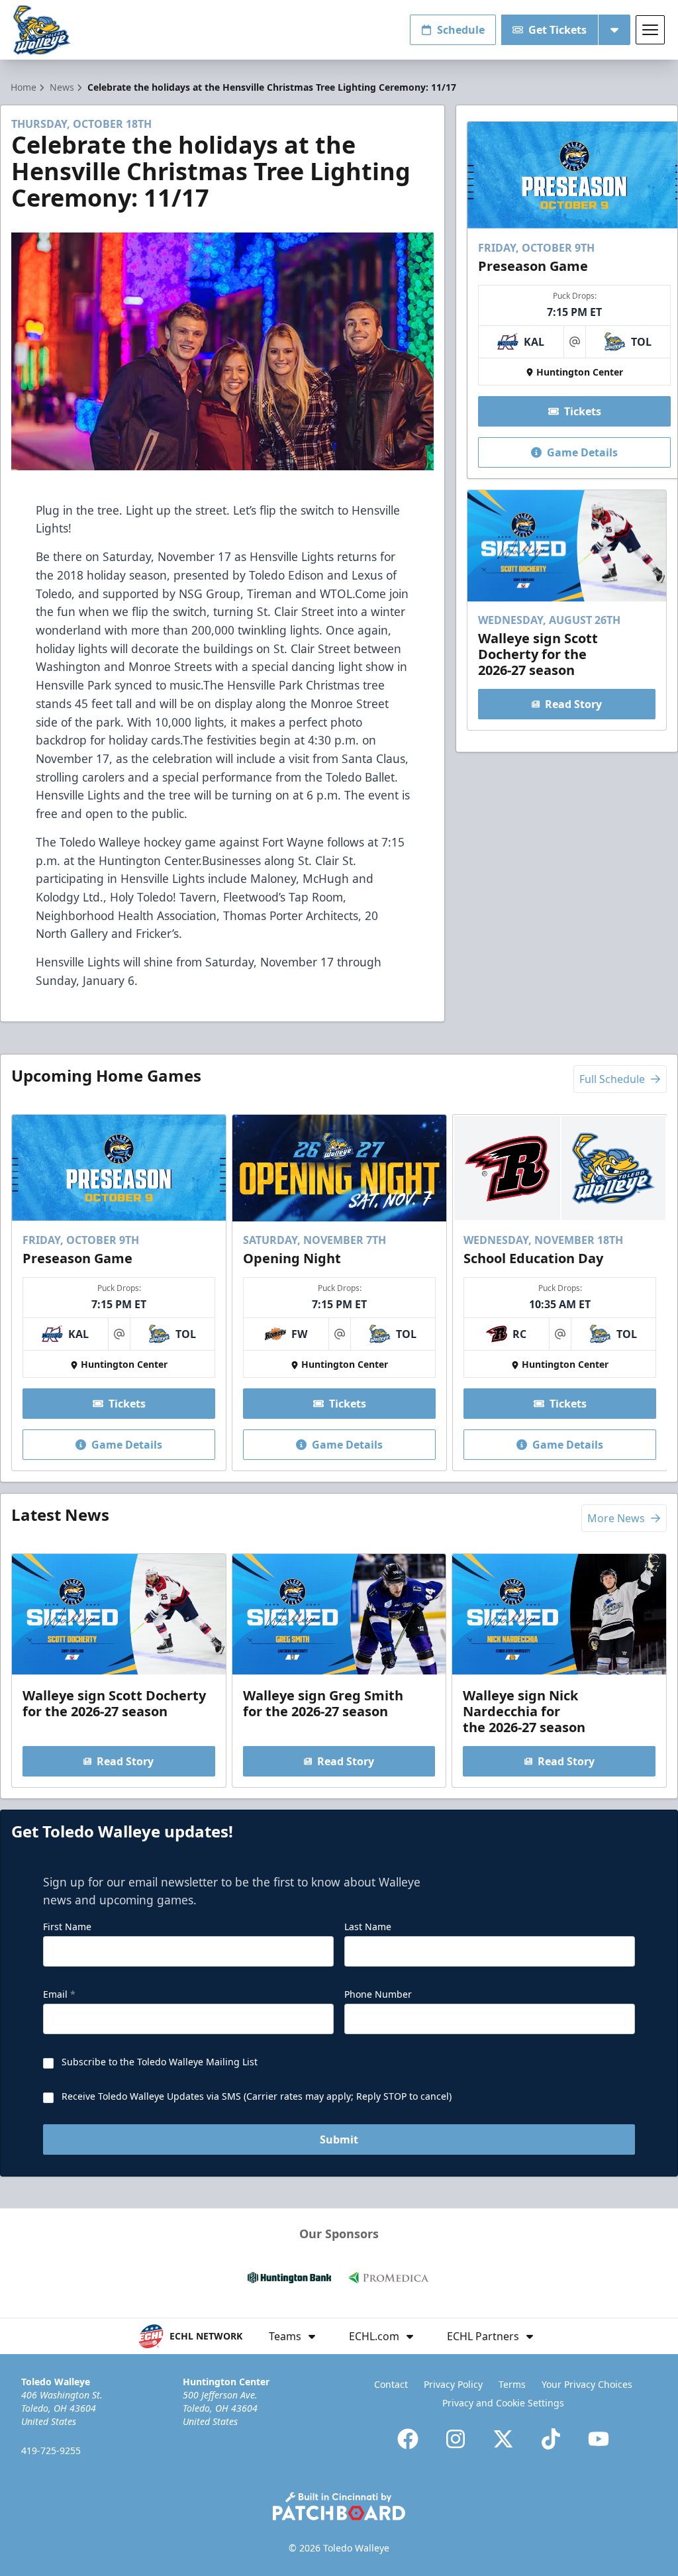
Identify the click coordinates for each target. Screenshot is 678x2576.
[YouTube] (599, 2439)
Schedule (461, 30)
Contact (391, 2384)
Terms (512, 2384)
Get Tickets (557, 30)
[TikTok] (551, 2439)
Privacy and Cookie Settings (503, 2403)
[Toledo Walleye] (42, 30)
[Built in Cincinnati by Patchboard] (339, 2506)
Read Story (573, 704)
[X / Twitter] (503, 2439)
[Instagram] (456, 2439)
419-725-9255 (51, 2450)
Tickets (583, 411)
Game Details (582, 452)
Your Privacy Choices (587, 2384)
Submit (339, 2139)
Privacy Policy (453, 2384)
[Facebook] (408, 2439)
